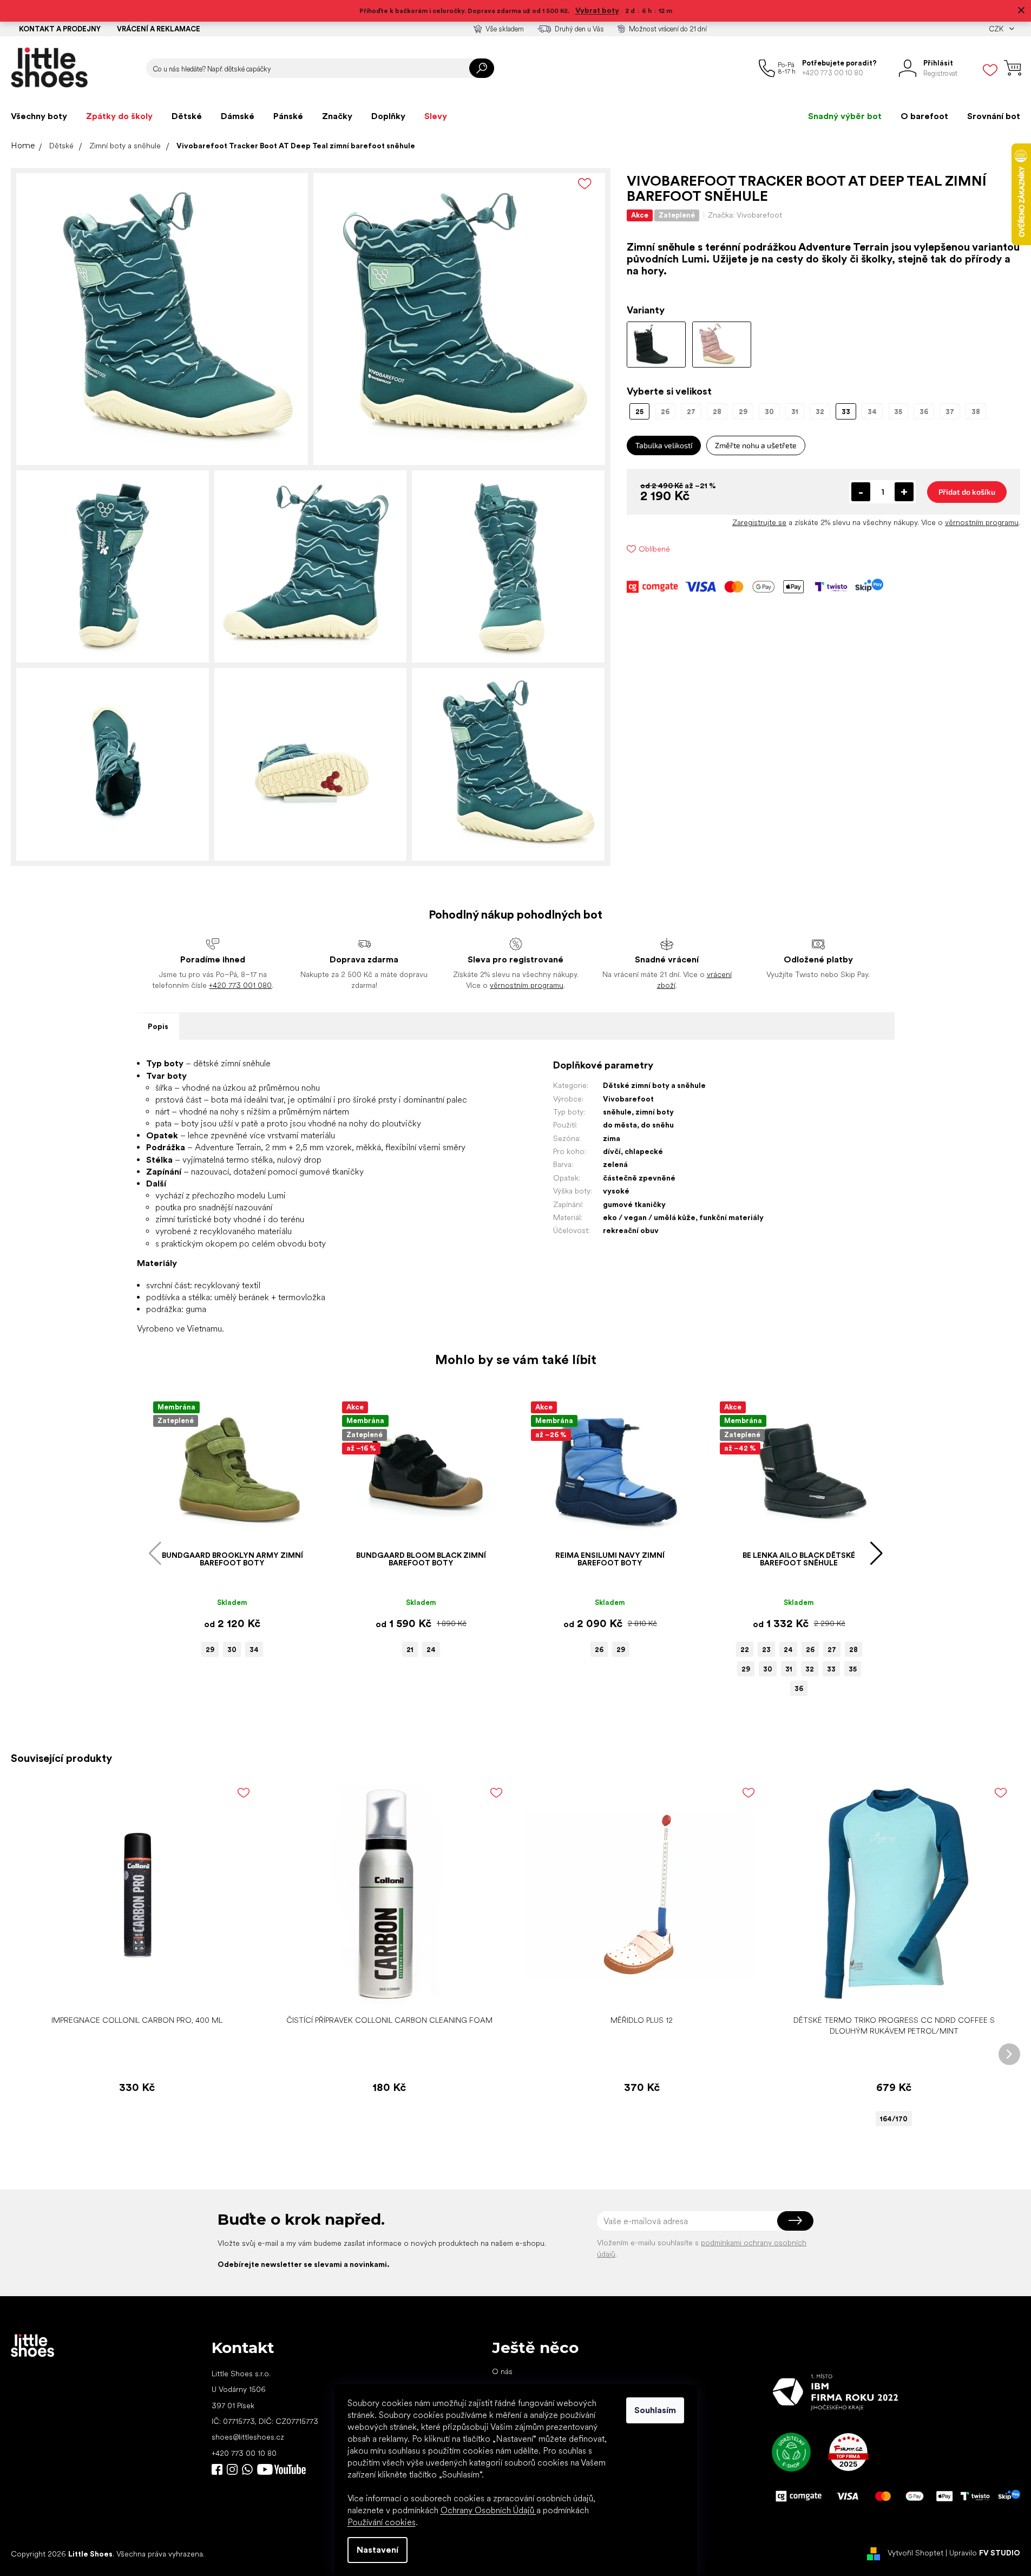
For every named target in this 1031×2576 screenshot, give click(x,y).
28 (853, 1650)
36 (799, 1689)
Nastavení (377, 2550)
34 (254, 1650)
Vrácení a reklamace (159, 29)
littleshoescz (232, 2469)
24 (431, 1650)
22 (745, 1650)
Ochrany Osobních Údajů (488, 2510)
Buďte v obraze (217, 2469)
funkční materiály (731, 1217)
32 (810, 1669)
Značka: (745, 215)
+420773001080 (249, 2469)
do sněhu (657, 1125)
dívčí (612, 1151)
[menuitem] (39, 116)
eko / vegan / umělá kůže (649, 1217)
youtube (281, 2469)
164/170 (894, 2119)
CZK (997, 29)
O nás (502, 2371)
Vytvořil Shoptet (915, 2553)
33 (831, 1669)
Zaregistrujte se (759, 522)
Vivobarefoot (628, 1099)
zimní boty (655, 1112)
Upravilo (985, 2553)
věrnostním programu (982, 522)
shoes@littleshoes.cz (248, 2437)
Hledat (482, 68)
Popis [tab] (158, 1026)
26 (599, 1650)
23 (766, 1650)
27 (832, 1650)
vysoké (616, 1191)
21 (410, 1650)
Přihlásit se (795, 2221)
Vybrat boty (597, 10)
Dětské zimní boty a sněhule (654, 1085)
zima (612, 1138)
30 (232, 1650)
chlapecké (644, 1151)
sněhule (617, 1112)
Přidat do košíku (967, 492)
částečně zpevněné (639, 1178)
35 (853, 1669)
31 (789, 1669)
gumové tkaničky (634, 1204)
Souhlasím (655, 2410)
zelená (615, 1164)
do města (620, 1125)
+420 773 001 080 (240, 985)
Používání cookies (382, 2522)
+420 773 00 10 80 (244, 2453)
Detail (888, 1993)
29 (210, 1650)
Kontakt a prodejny (60, 29)
